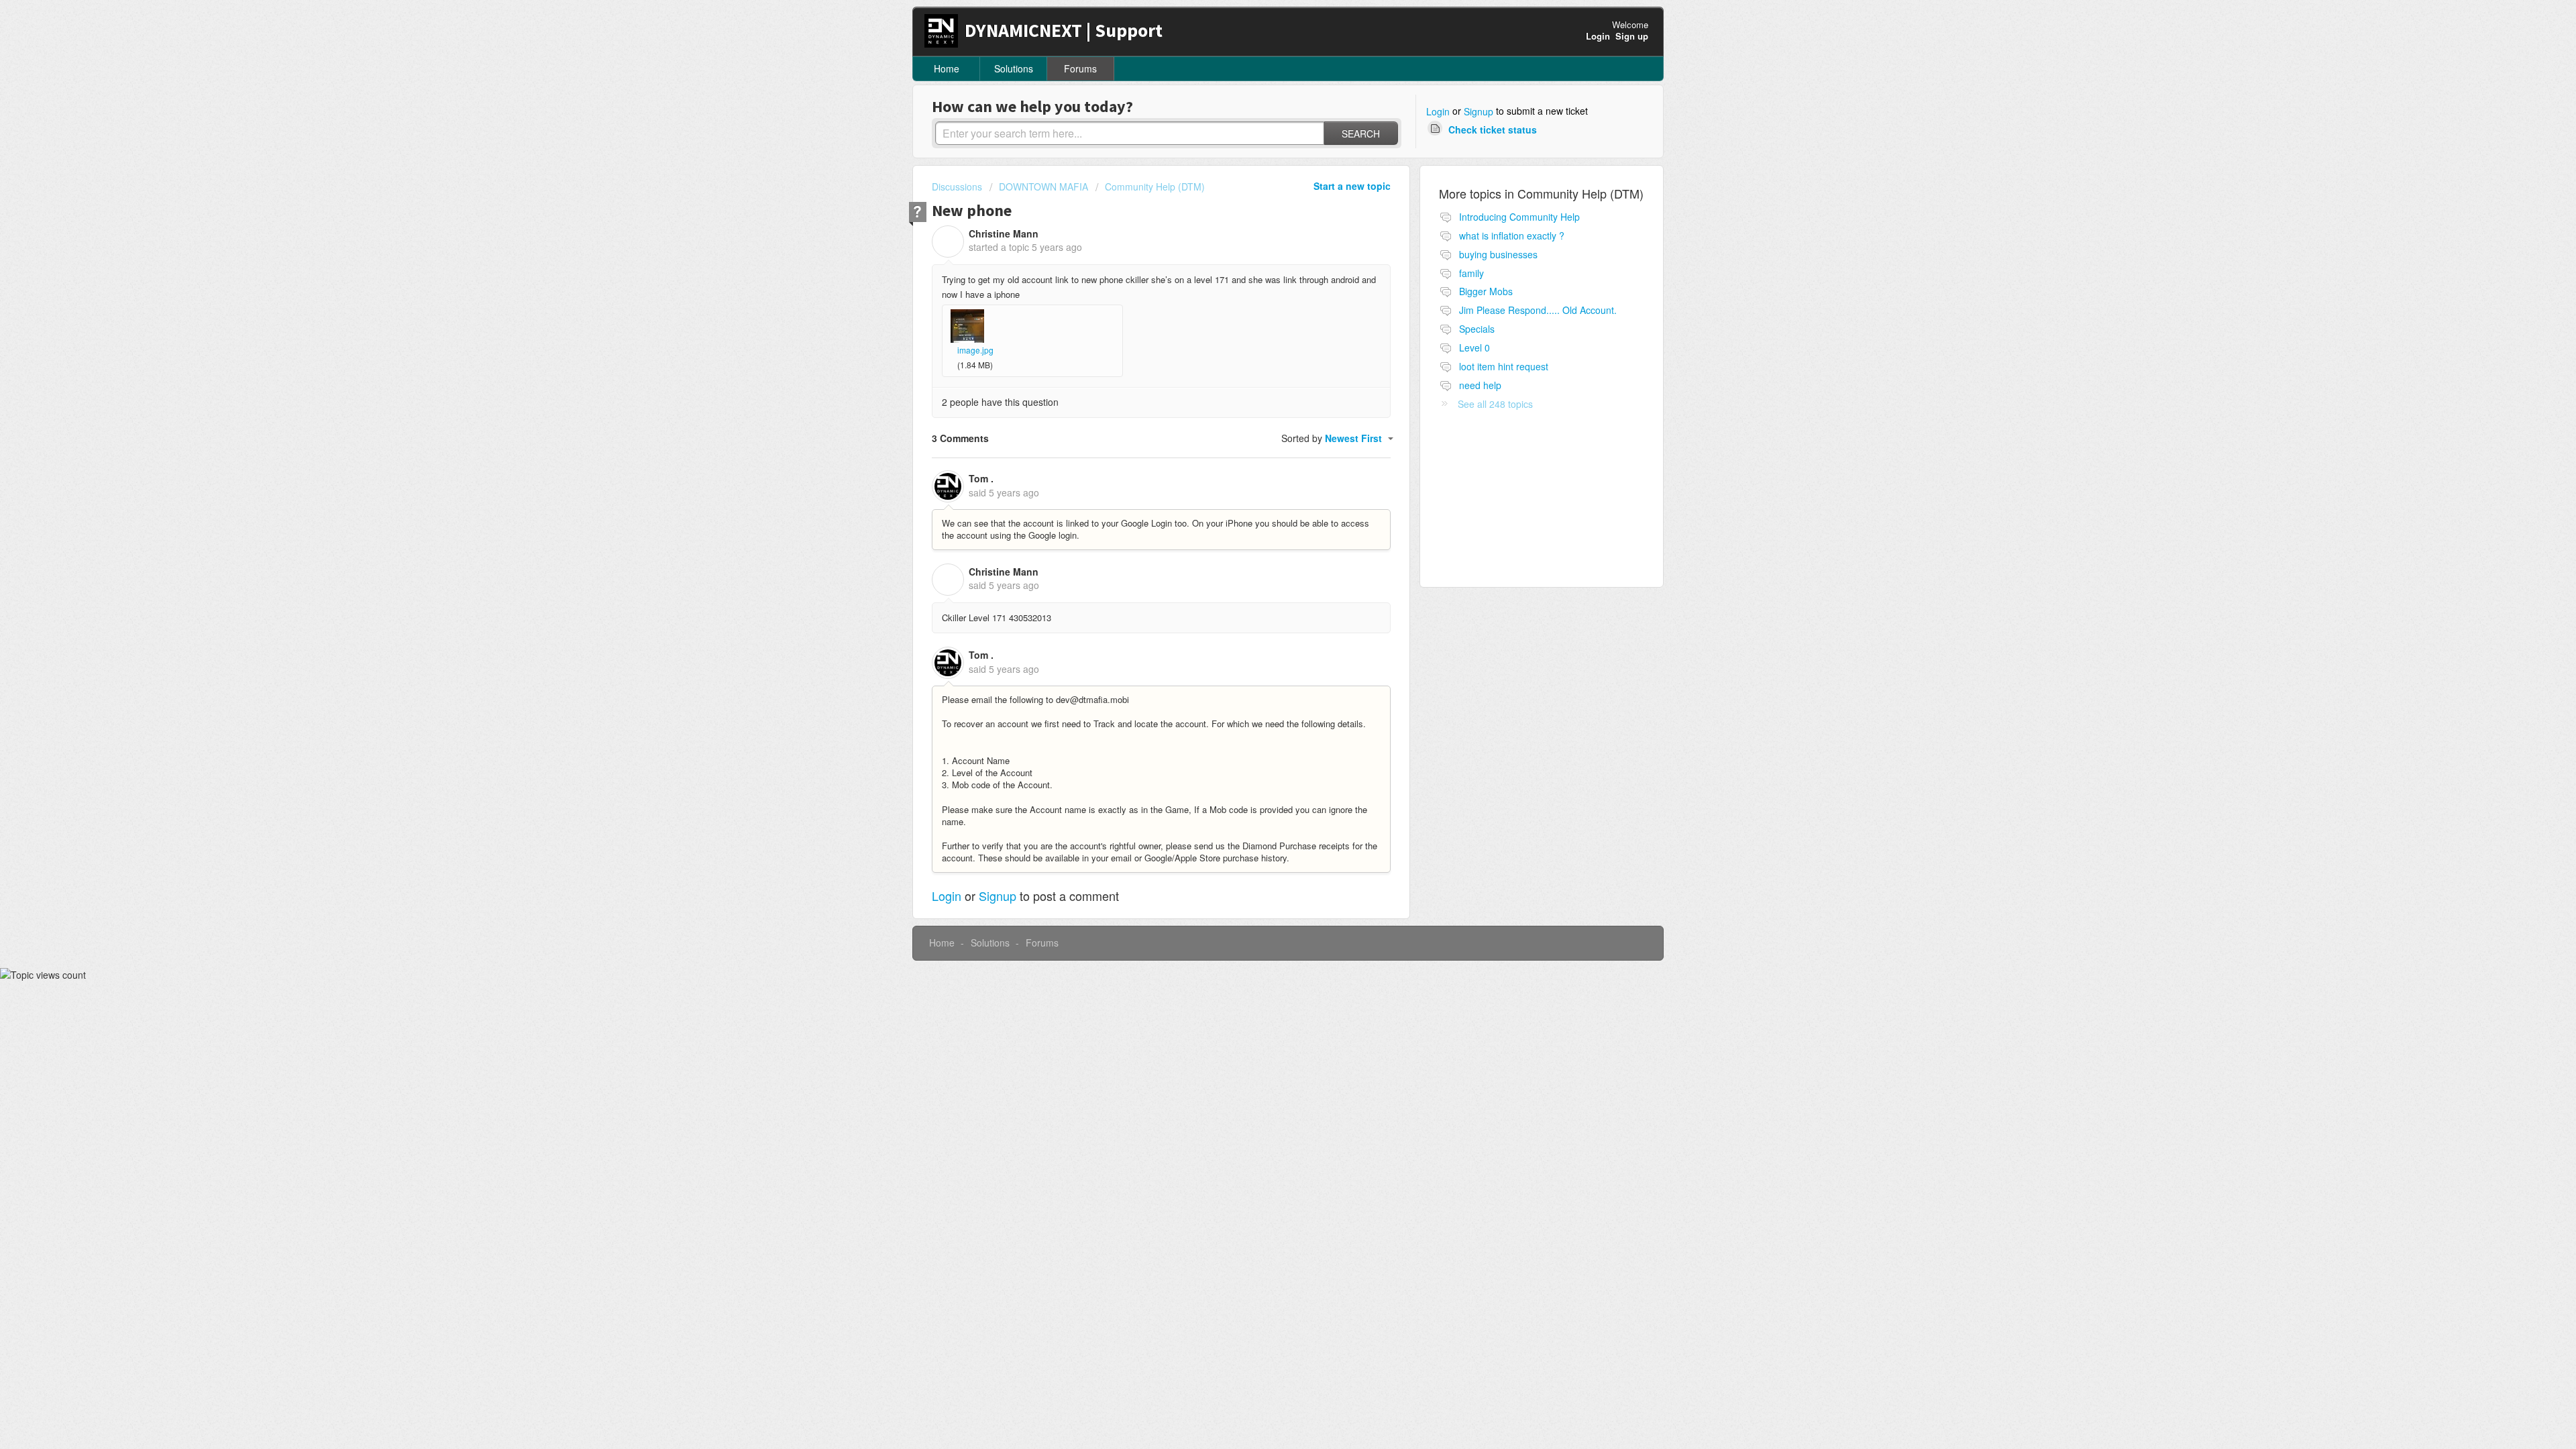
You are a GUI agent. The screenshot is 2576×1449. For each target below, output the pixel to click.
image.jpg (975, 350)
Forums (1080, 68)
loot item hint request (1504, 366)
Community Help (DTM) (1155, 186)
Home (947, 68)
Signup (1479, 111)
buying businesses (1498, 254)
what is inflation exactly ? (1512, 235)
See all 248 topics (1495, 404)
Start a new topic (1352, 186)
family (1471, 273)
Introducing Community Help (1519, 217)
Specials (1477, 329)
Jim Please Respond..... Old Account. (1538, 310)
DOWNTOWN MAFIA (1043, 186)
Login (1438, 111)
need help (1480, 385)
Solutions (1014, 68)
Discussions (957, 186)
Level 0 (1474, 347)
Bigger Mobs (1486, 291)
